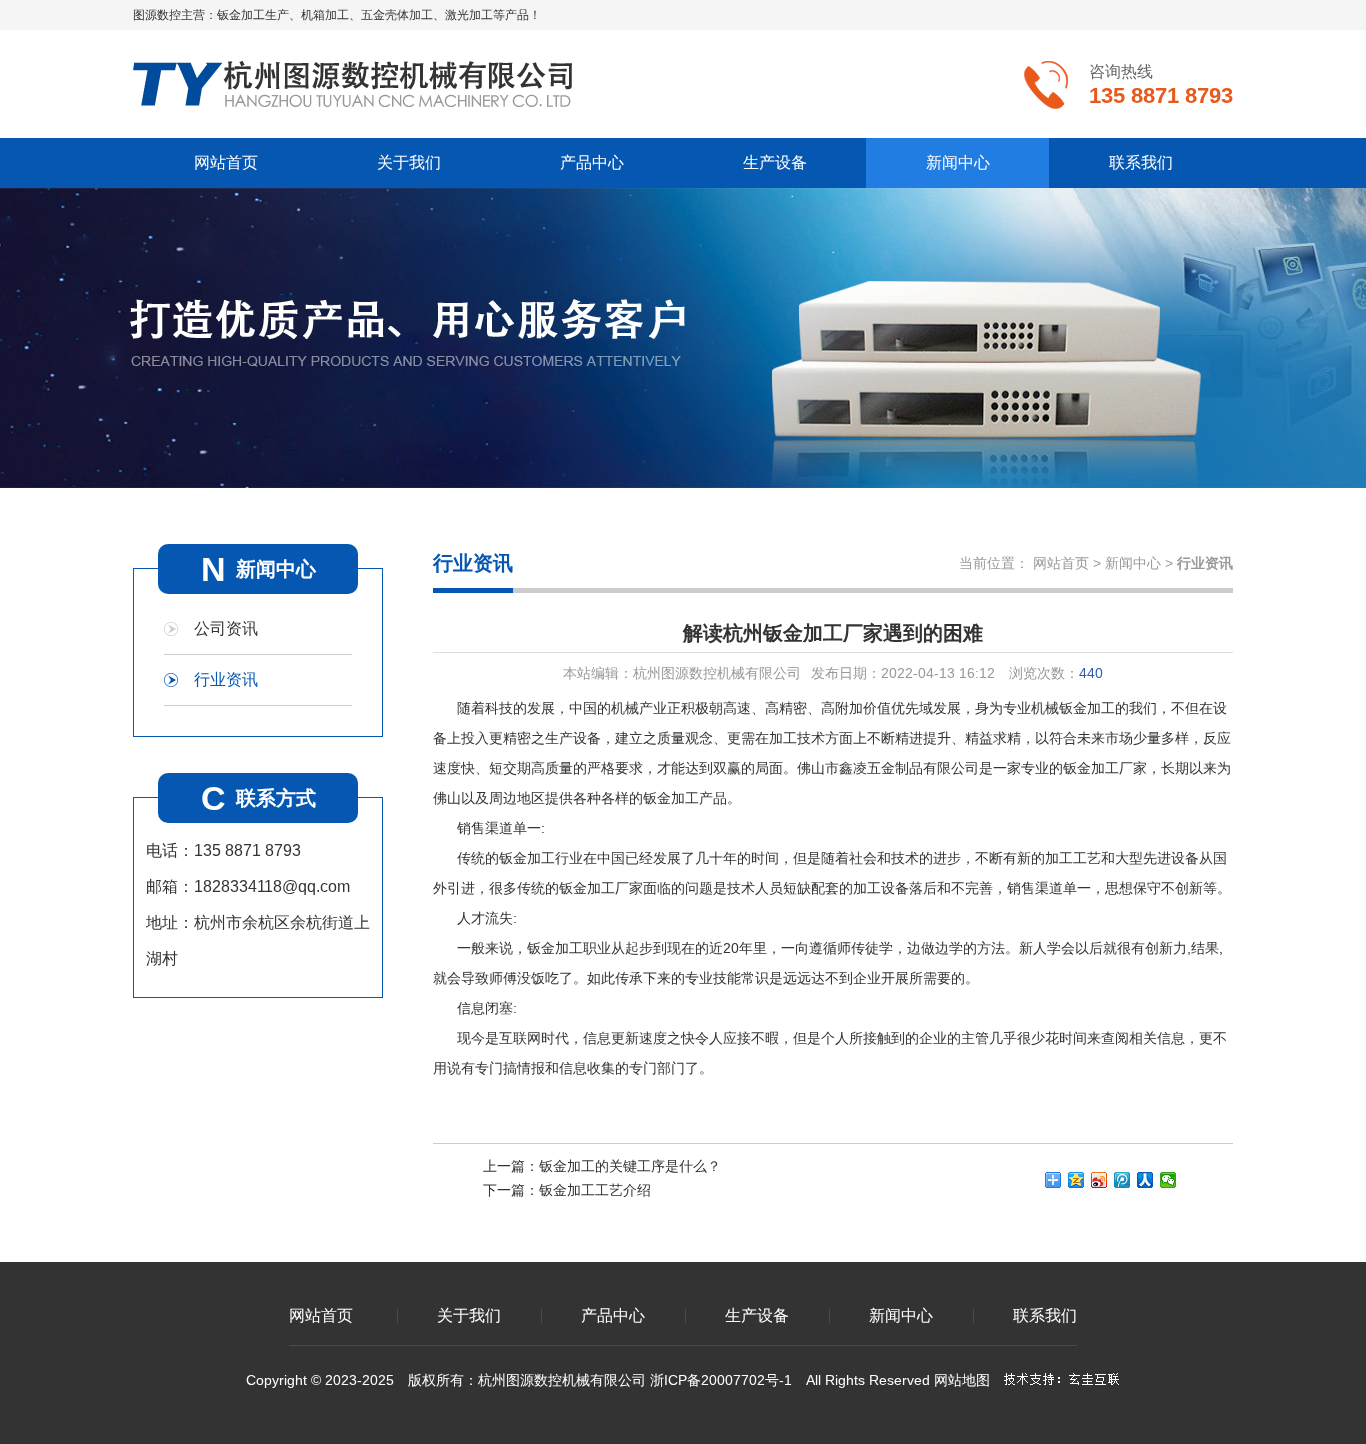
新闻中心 (958, 162)
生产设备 (775, 162)
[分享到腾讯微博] (1122, 1180)
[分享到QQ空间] (1076, 1180)
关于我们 (409, 162)
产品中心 (592, 162)
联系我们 (1141, 162)
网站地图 (962, 1380)
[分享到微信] (1168, 1180)
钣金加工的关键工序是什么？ (630, 1166)
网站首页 (226, 162)
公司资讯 (226, 628)
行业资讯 (226, 679)
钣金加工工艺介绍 (595, 1190)
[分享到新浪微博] (1099, 1180)
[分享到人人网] (1145, 1180)
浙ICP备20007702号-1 (721, 1380)
